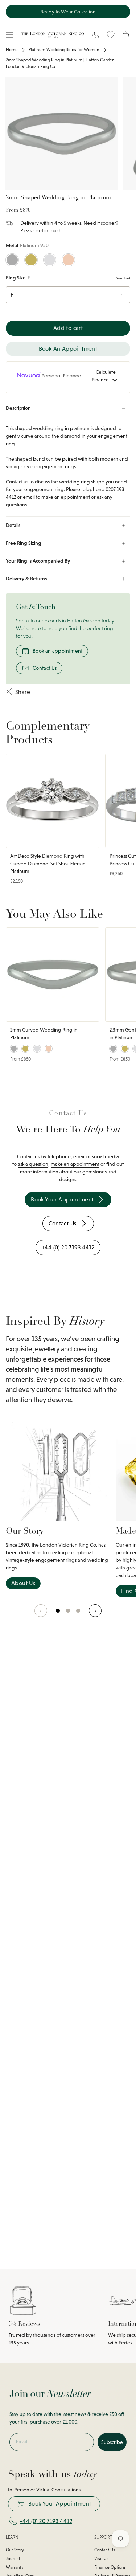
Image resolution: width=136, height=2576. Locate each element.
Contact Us (45, 668)
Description (18, 408)
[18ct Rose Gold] (68, 260)
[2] (78, 1614)
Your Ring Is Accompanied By (38, 561)
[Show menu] (9, 35)
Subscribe (112, 2442)
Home (12, 50)
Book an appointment (58, 651)
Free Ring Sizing (24, 543)
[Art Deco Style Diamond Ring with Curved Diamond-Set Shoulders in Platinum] (53, 801)
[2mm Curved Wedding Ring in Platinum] (53, 975)
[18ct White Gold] (50, 260)
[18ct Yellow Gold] (31, 260)
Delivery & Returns (26, 579)
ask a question (33, 1164)
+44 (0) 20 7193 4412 (46, 2521)
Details (13, 525)
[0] (58, 1614)
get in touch (49, 230)
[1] (68, 1614)
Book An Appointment (68, 349)
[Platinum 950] (12, 260)
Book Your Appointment (60, 2504)
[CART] (126, 35)
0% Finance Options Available (68, 12)
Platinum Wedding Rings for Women (64, 50)
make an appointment (75, 1164)
